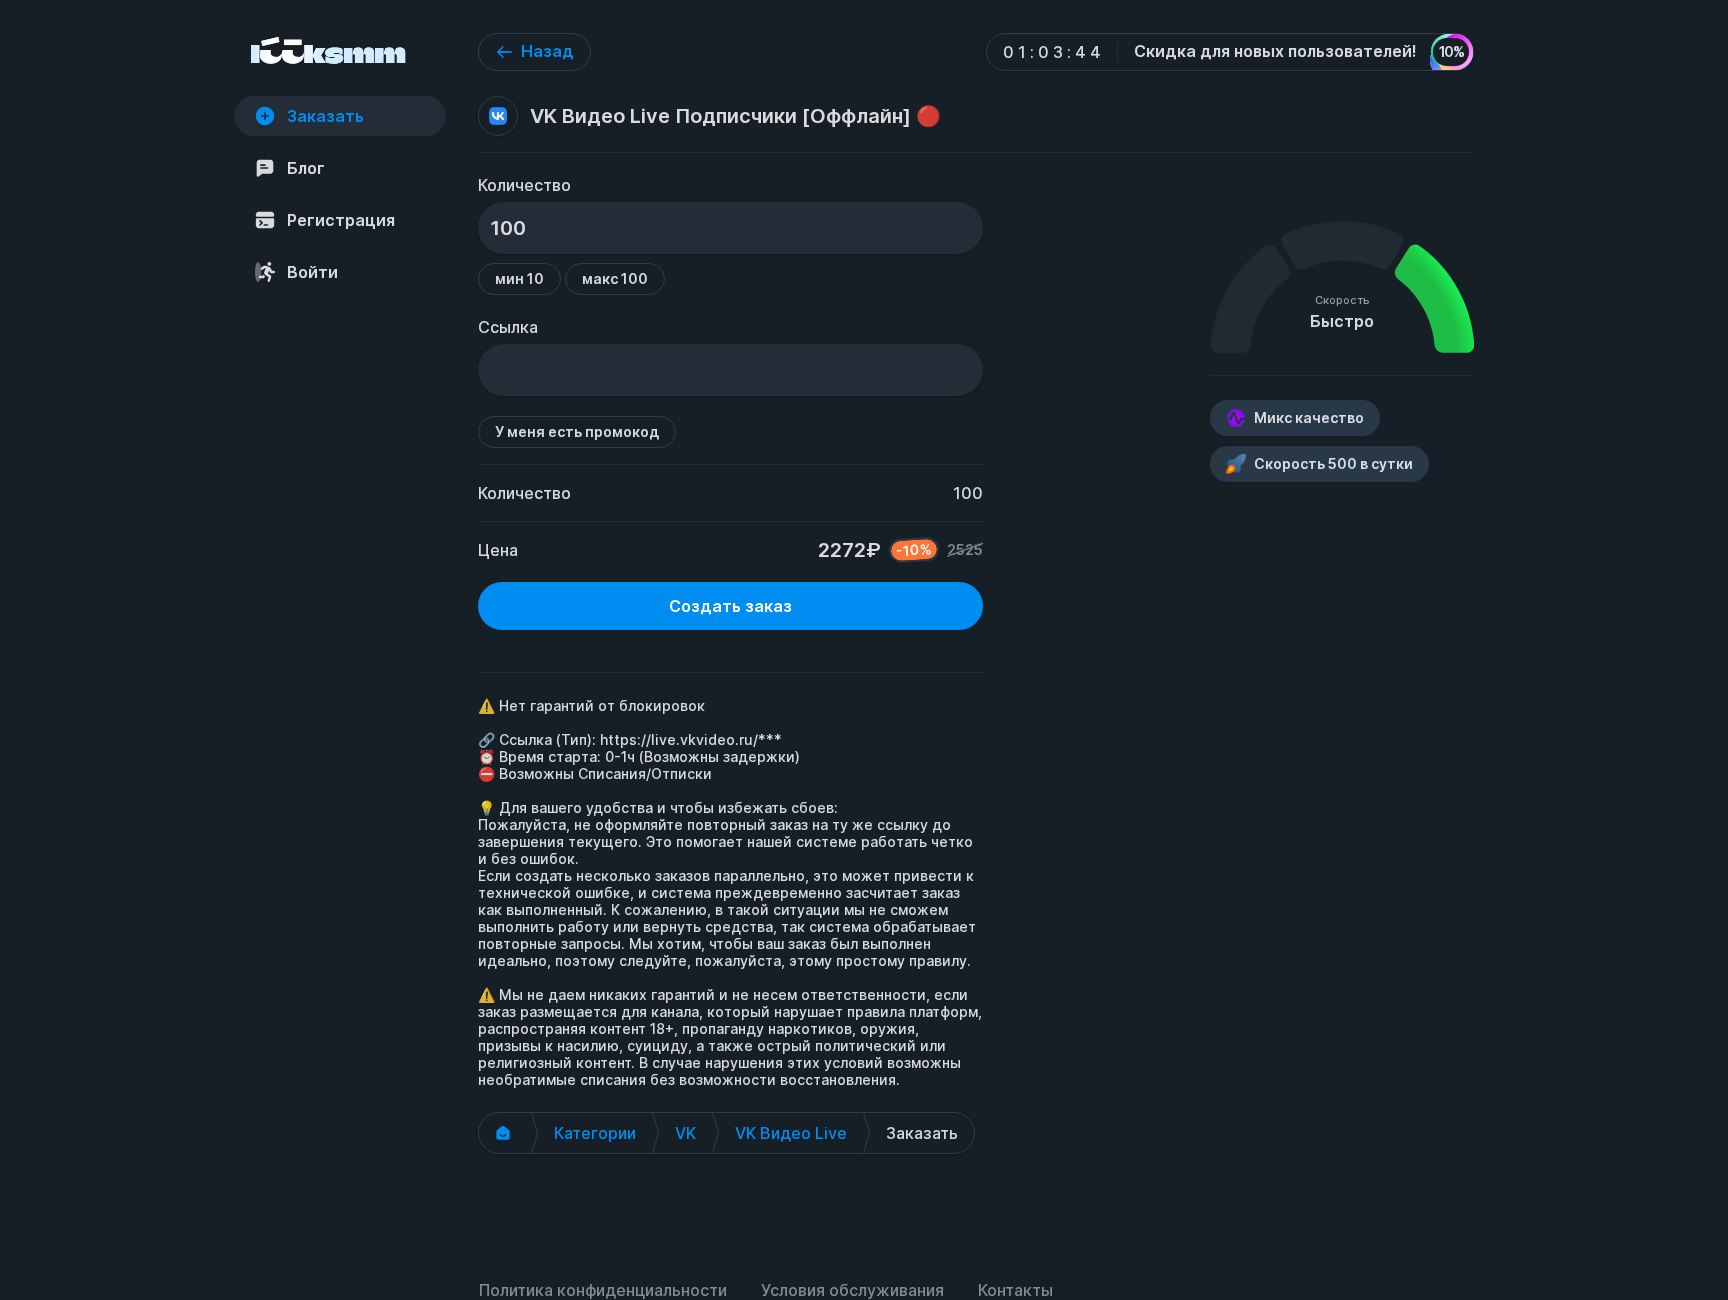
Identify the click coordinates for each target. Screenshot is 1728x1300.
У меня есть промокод (577, 431)
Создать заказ (730, 606)
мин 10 (519, 278)
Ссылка (508, 327)
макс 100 (615, 278)
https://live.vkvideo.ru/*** (691, 739)
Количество (524, 185)
